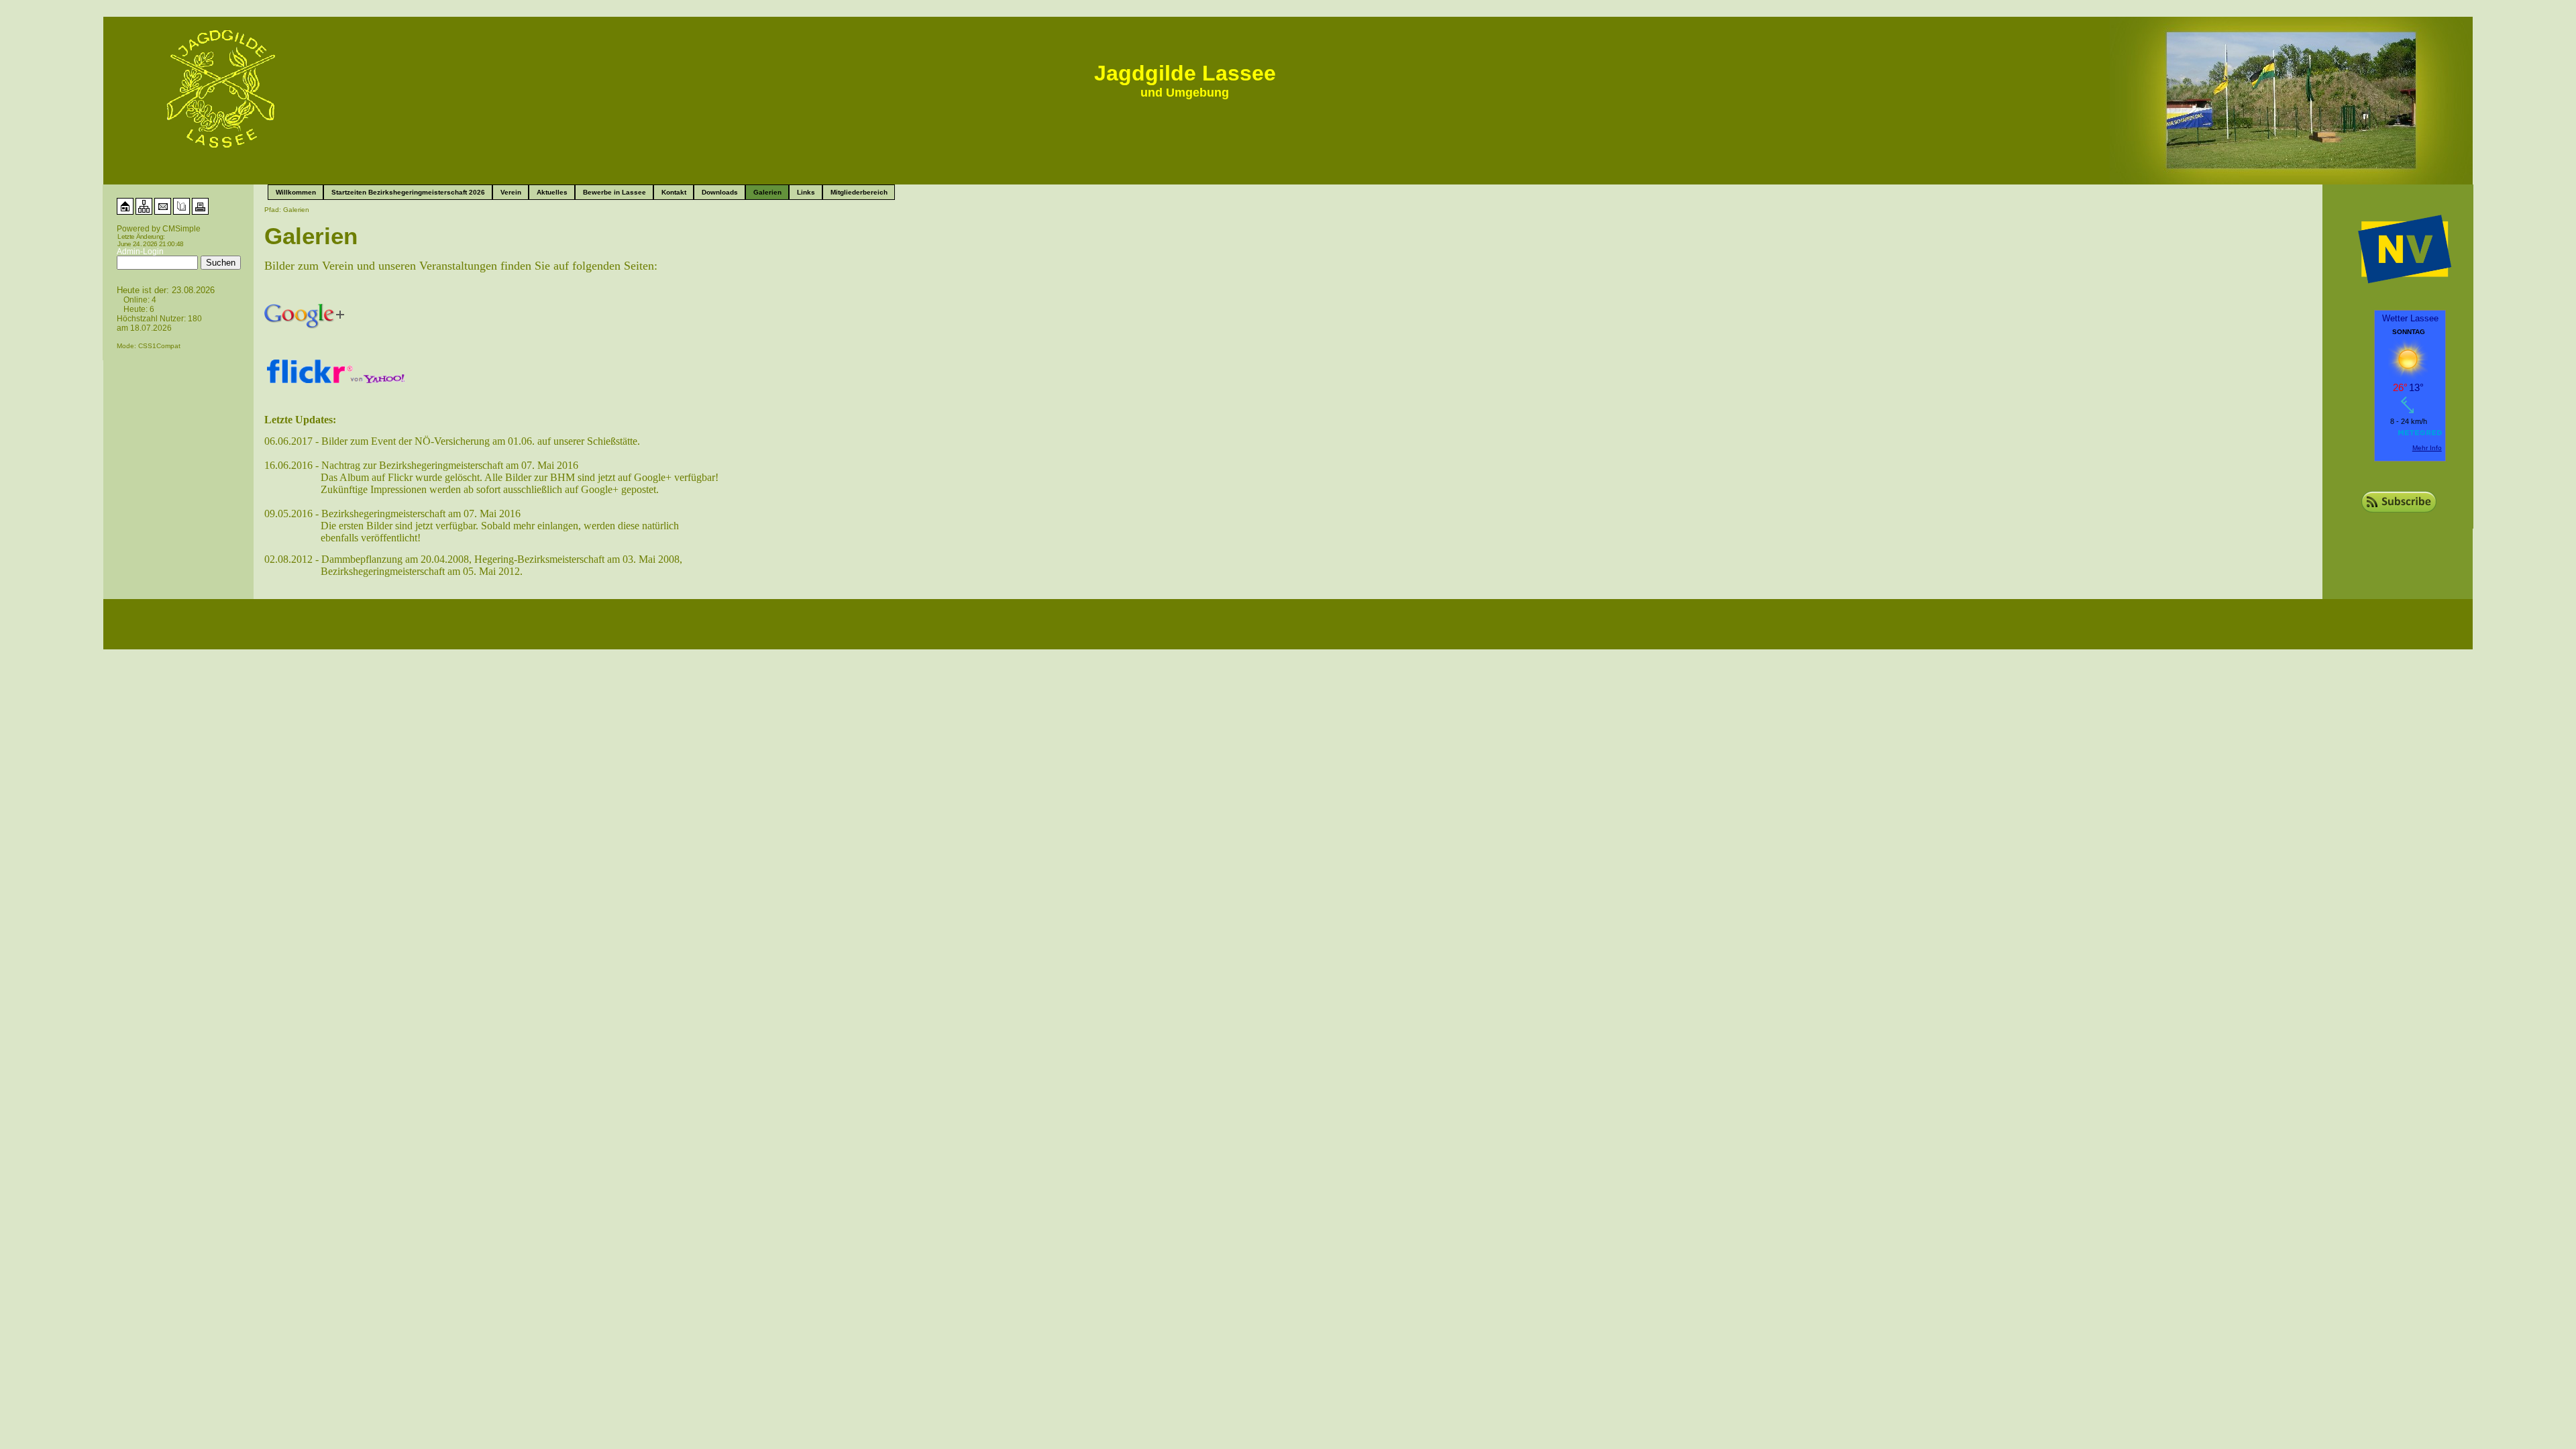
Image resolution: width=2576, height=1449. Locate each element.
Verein (511, 192)
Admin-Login (140, 252)
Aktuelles (552, 192)
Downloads (720, 192)
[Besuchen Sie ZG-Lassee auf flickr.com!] (336, 365)
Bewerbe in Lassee (614, 192)
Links (806, 192)
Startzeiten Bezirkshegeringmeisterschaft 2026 (408, 192)
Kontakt (674, 192)
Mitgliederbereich (859, 192)
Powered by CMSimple (159, 229)
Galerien (767, 192)
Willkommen (296, 192)
